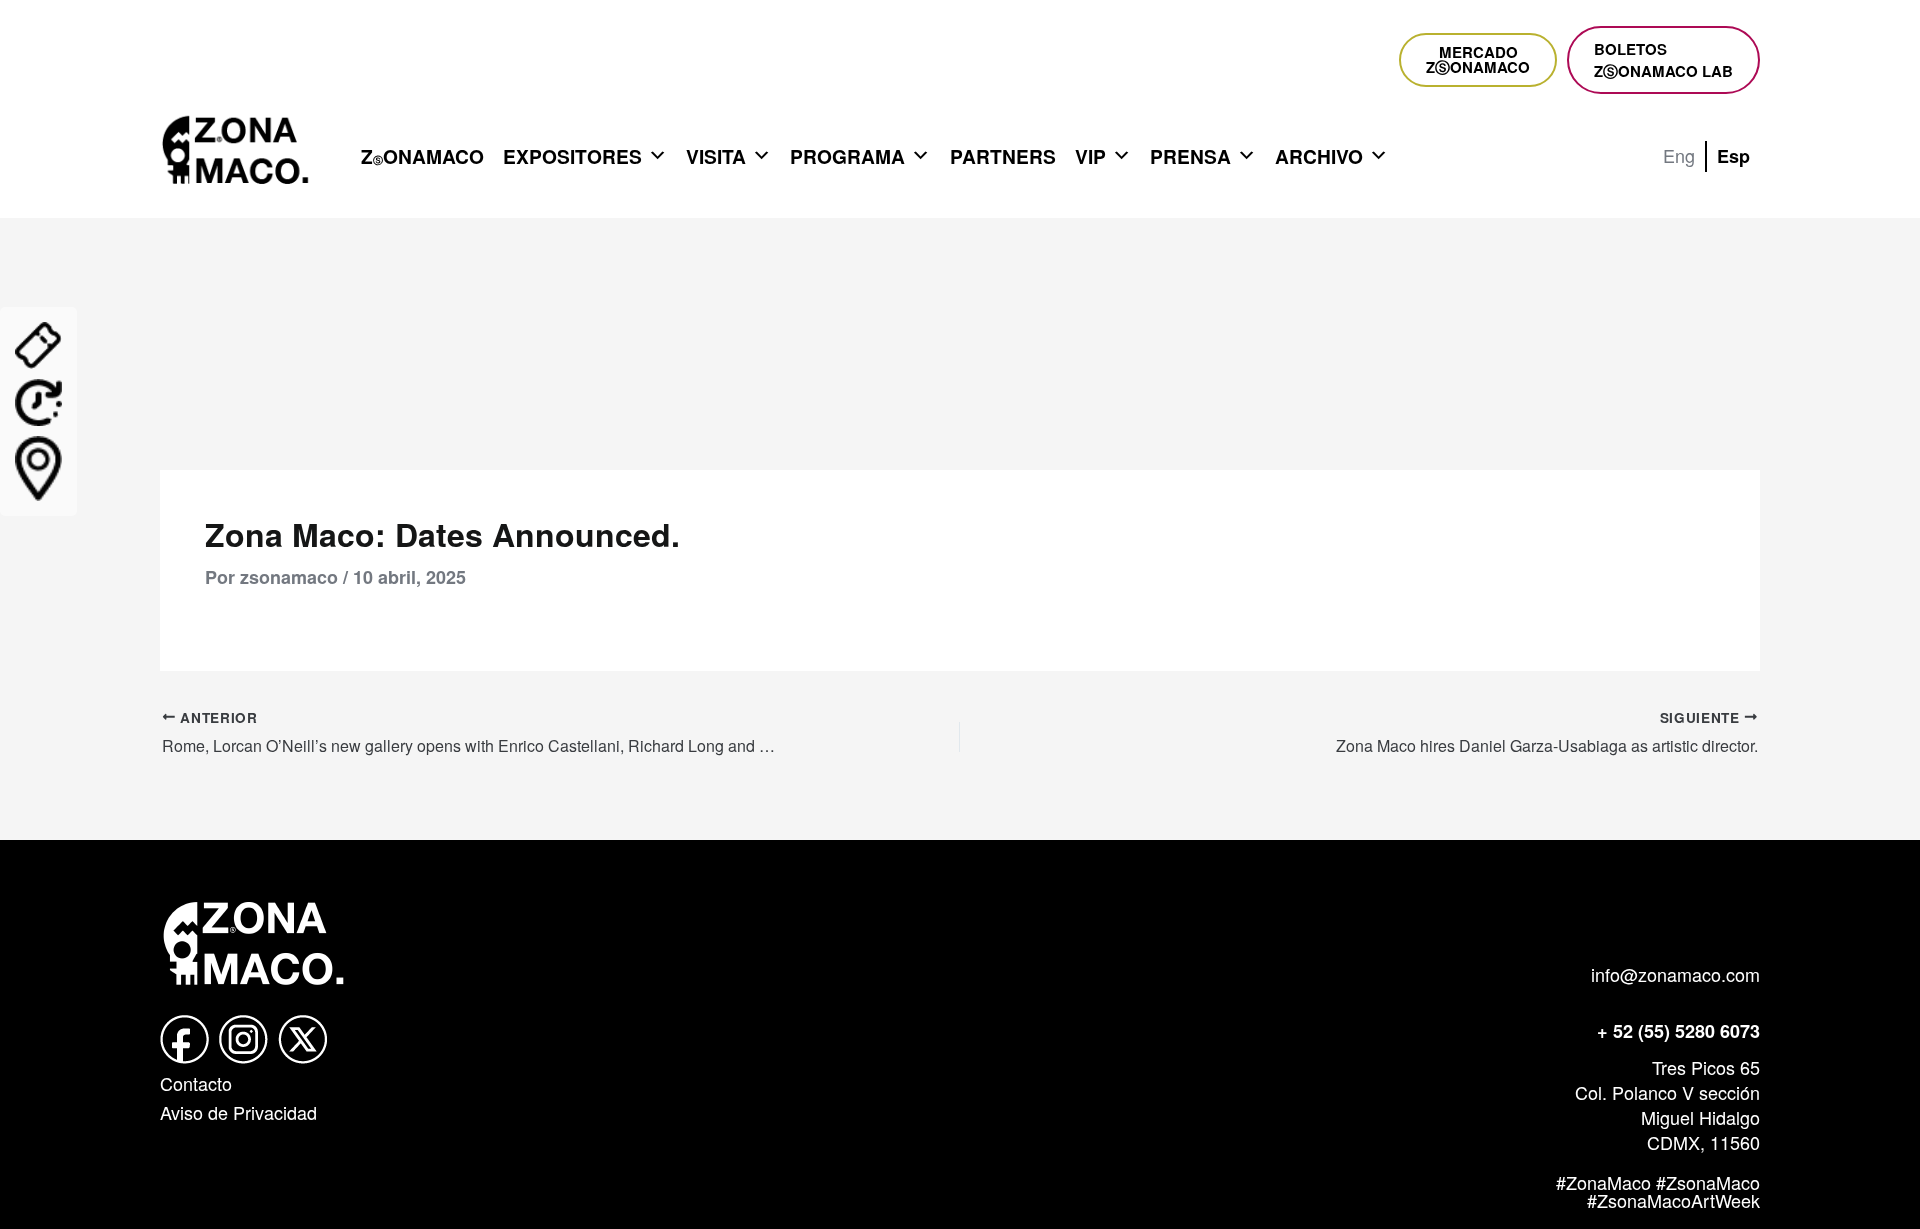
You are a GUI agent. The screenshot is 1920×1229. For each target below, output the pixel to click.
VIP (1090, 156)
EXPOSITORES (572, 156)
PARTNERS (1003, 156)
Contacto (196, 1083)
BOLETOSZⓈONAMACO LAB (1663, 60)
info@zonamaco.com (1675, 974)
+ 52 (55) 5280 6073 (1678, 1031)
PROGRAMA (847, 156)
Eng (1679, 155)
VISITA (716, 156)
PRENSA (1190, 156)
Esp (1733, 156)
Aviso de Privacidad (238, 1112)
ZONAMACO (422, 156)
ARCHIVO (1319, 156)
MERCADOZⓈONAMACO (1478, 59)
